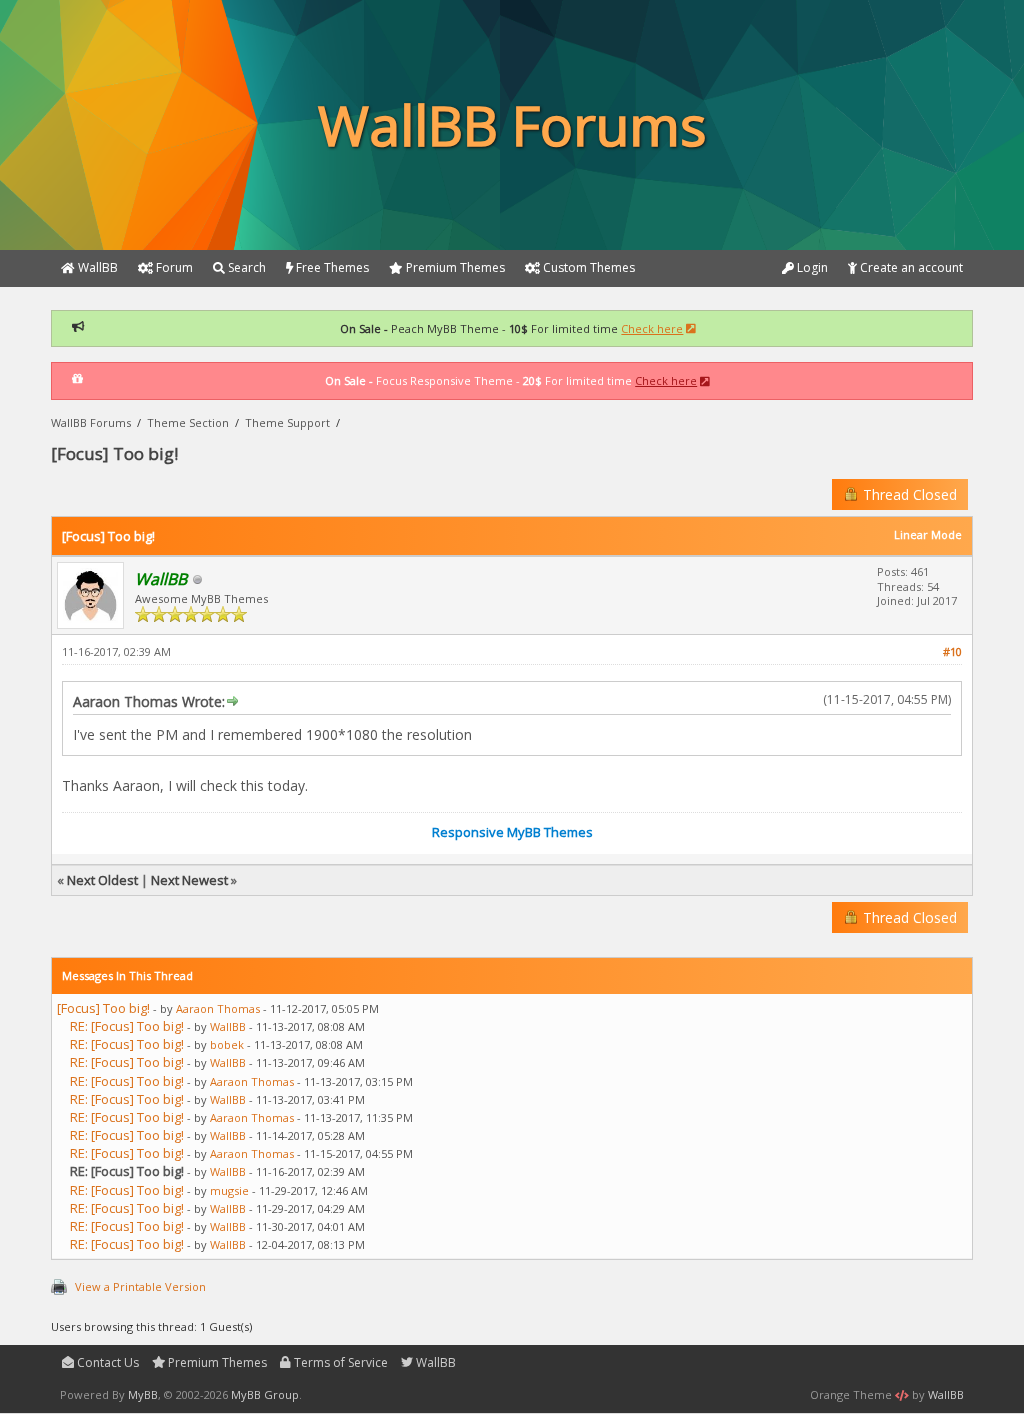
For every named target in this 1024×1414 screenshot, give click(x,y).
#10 (952, 651)
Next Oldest (102, 880)
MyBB (143, 1394)
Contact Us (106, 1362)
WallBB (228, 1026)
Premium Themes (216, 1362)
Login (811, 267)
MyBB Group (265, 1394)
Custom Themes (587, 267)
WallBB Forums (91, 422)
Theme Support (287, 422)
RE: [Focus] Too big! (127, 1026)
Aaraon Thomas (218, 1008)
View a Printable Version (140, 1286)
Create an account (910, 267)
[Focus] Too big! (103, 1008)
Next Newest (189, 880)
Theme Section (188, 422)
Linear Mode (928, 534)
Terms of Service (339, 1362)
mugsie (229, 1190)
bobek (227, 1044)
